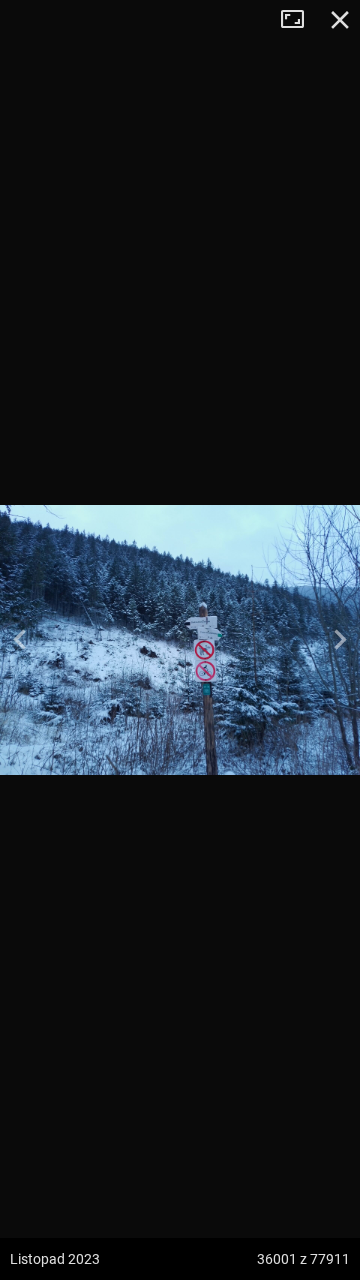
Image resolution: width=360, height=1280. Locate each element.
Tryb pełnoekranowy (300, 20)
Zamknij (340, 20)
